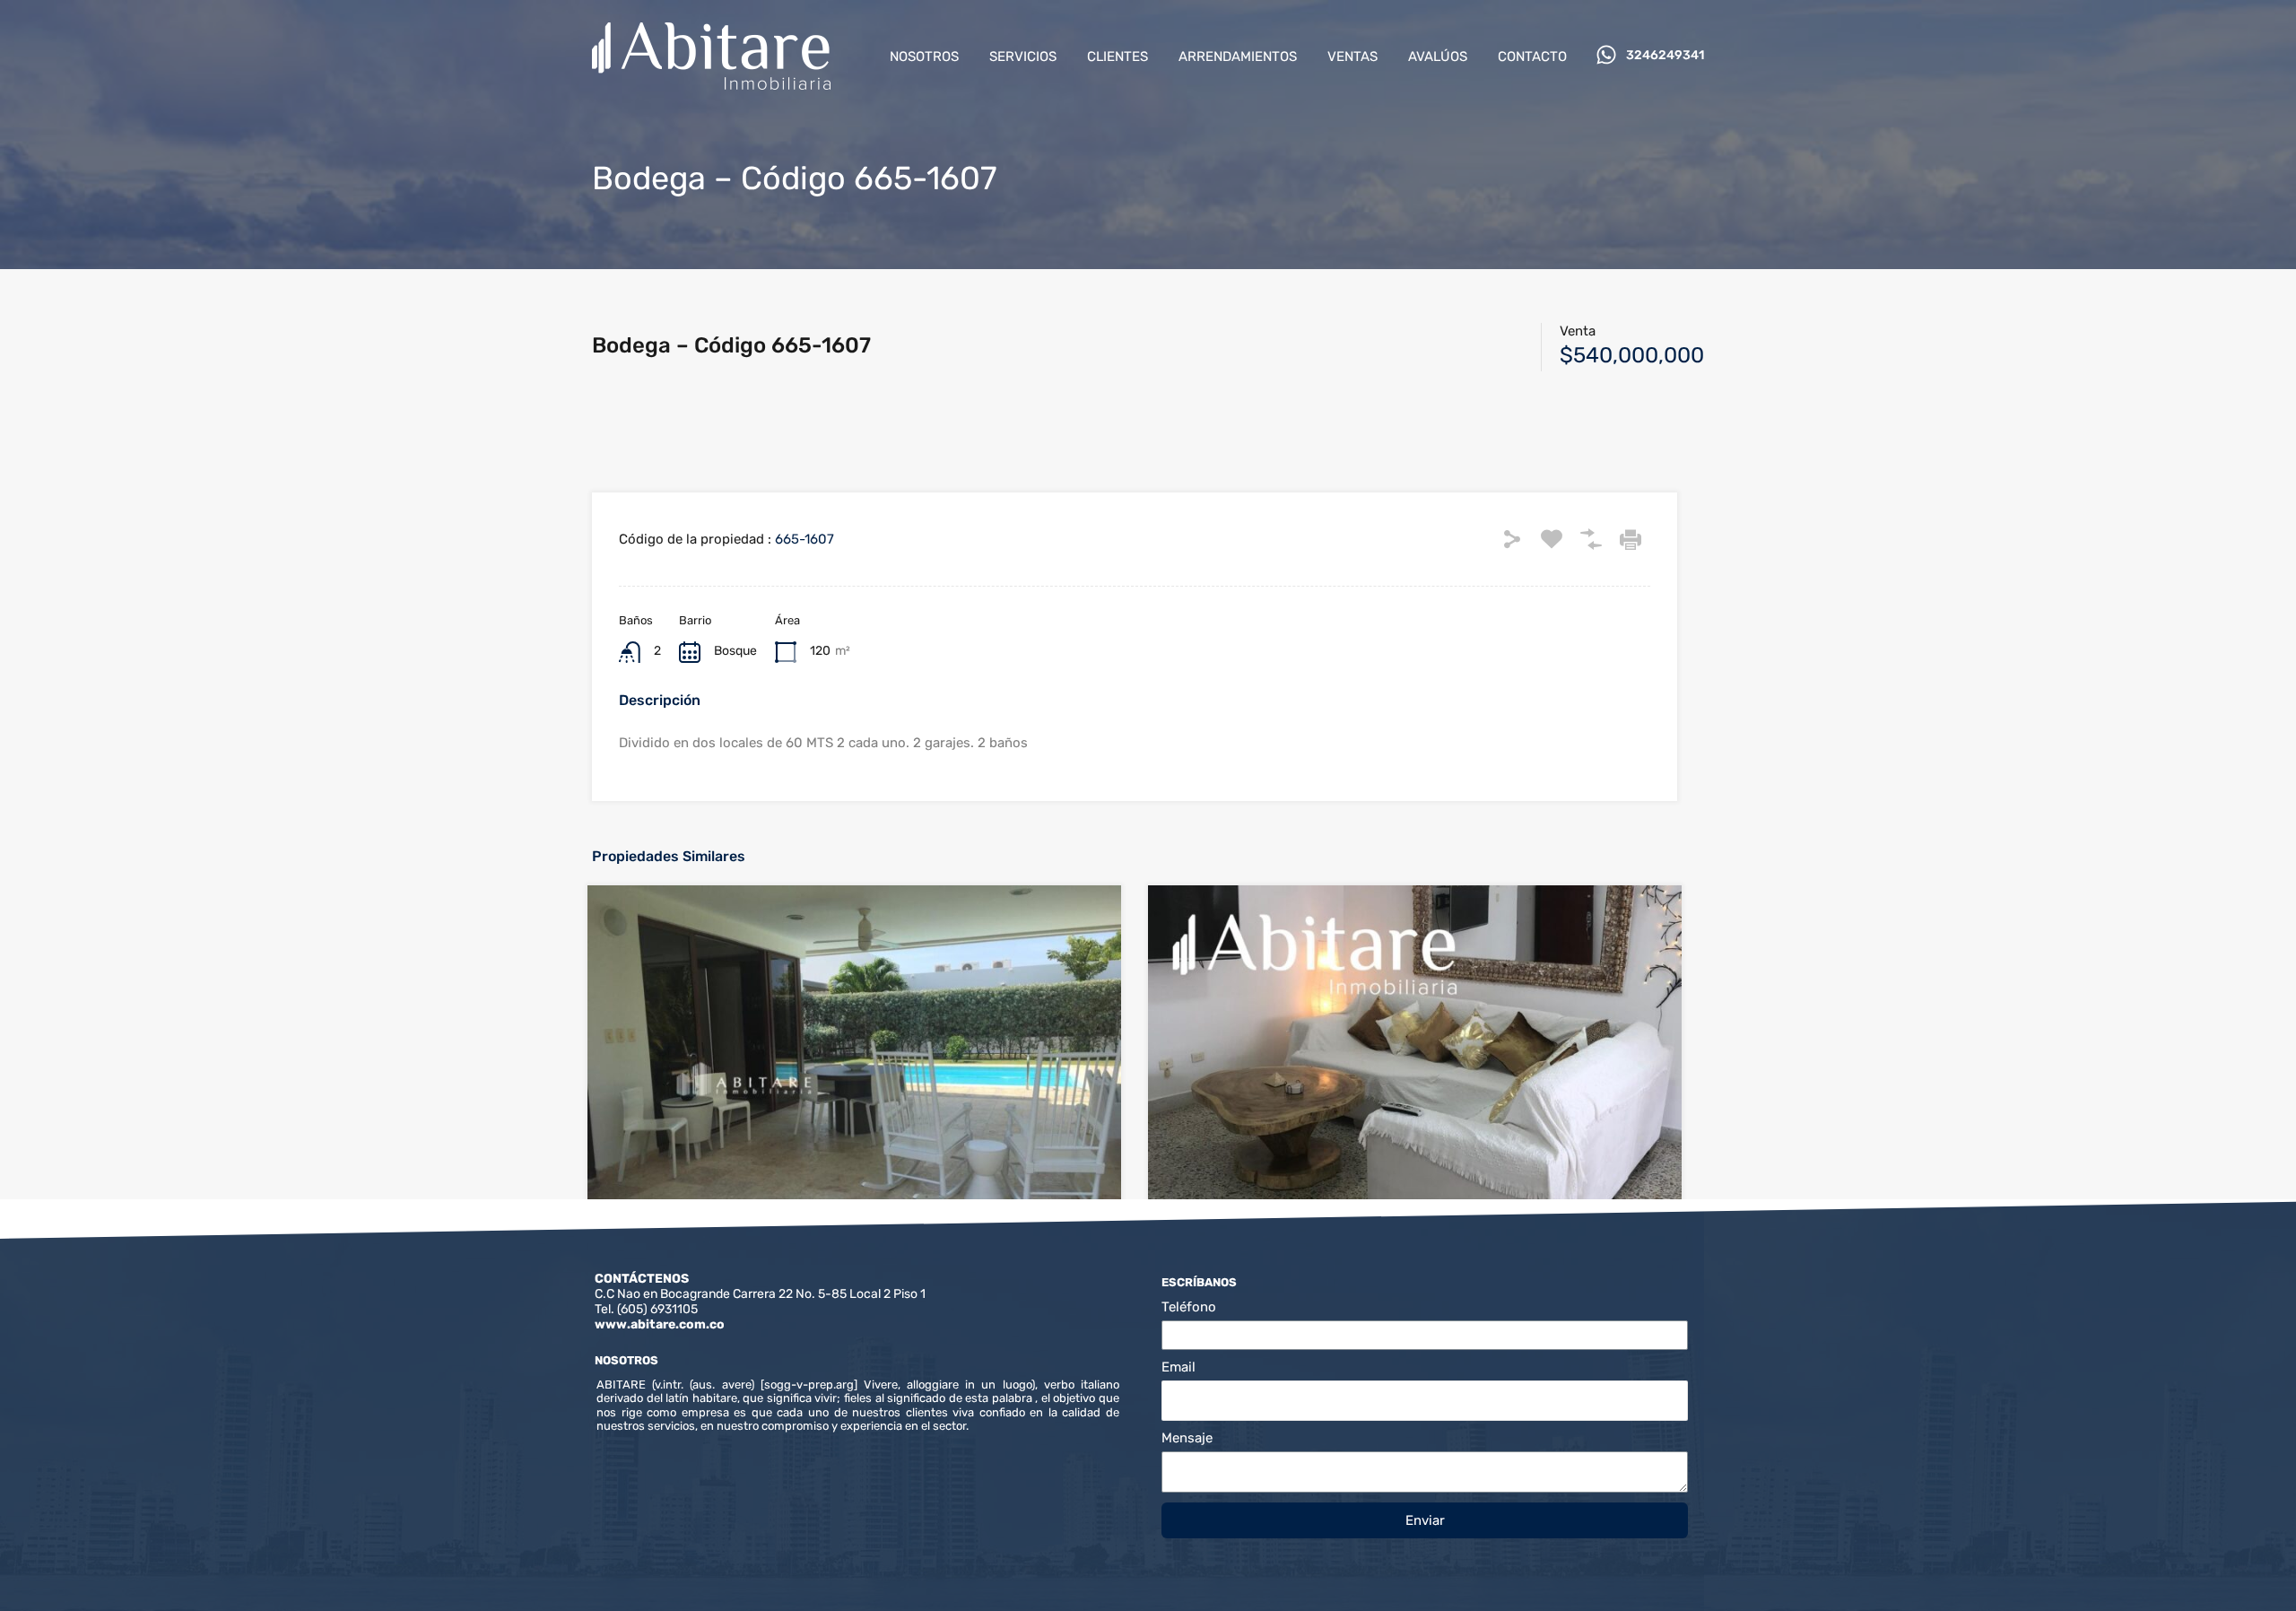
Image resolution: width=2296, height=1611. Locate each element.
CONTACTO (1532, 57)
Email (1178, 1367)
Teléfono (1189, 1307)
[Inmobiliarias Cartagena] (711, 82)
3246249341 (1665, 56)
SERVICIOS (1023, 57)
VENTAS (1352, 57)
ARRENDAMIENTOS (1238, 57)
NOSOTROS (924, 57)
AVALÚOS (1438, 57)
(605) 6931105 (657, 1309)
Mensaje (1187, 1438)
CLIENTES (1118, 57)
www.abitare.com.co (660, 1324)
